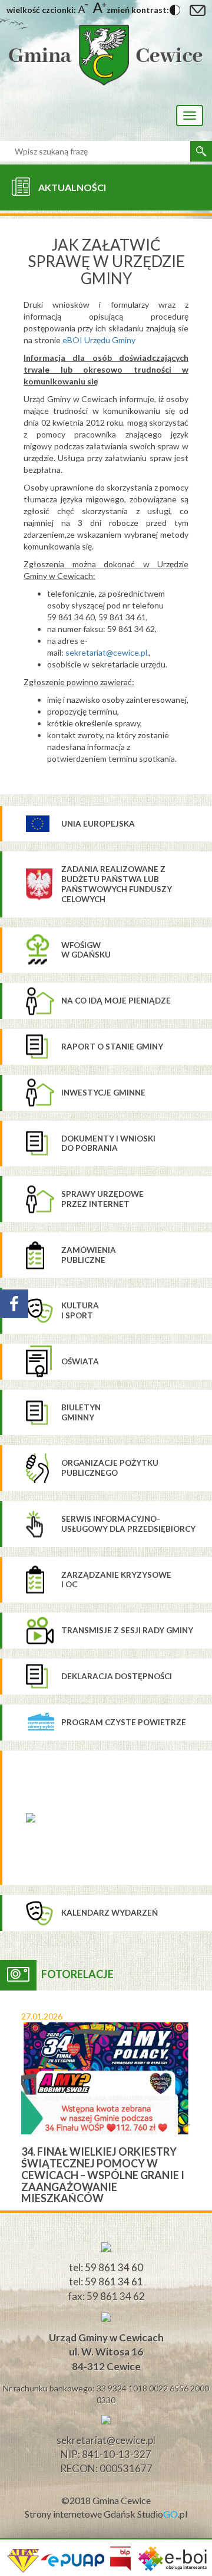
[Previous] (9, 2100)
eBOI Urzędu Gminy (99, 340)
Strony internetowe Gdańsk (81, 2514)
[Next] (203, 2100)
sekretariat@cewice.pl (106, 652)
